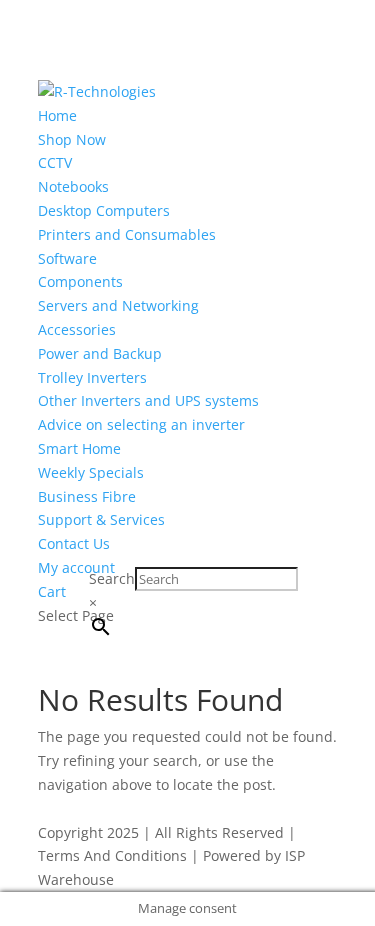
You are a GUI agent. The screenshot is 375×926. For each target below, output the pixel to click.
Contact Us (74, 543)
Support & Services (101, 519)
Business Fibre (87, 496)
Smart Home (79, 448)
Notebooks (73, 186)
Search (112, 578)
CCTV (55, 162)
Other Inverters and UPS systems (148, 400)
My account (76, 567)
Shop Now (72, 139)
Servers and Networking (118, 305)
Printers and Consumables (127, 234)
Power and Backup (100, 353)
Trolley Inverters (92, 377)
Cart (52, 591)
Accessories (77, 329)
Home (57, 115)
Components (80, 281)
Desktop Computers (104, 210)
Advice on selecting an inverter (141, 424)
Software (67, 258)
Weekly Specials (91, 472)
